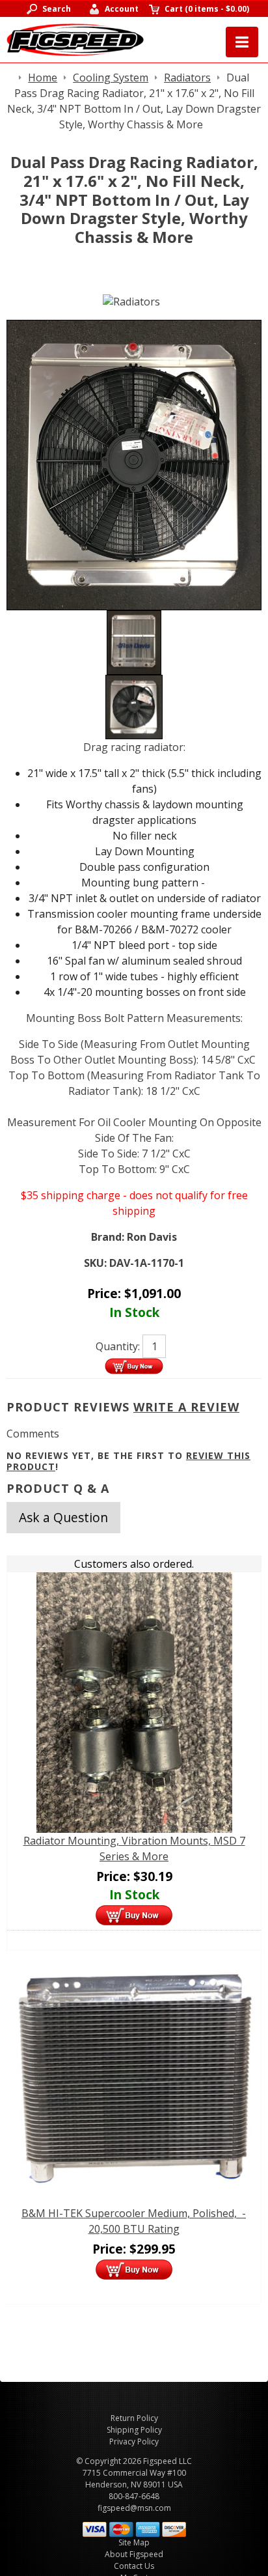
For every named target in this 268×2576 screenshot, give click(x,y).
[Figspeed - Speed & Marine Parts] (75, 38)
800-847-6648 (134, 2496)
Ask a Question (63, 1517)
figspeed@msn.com (134, 2508)
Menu (242, 42)
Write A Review (186, 1407)
